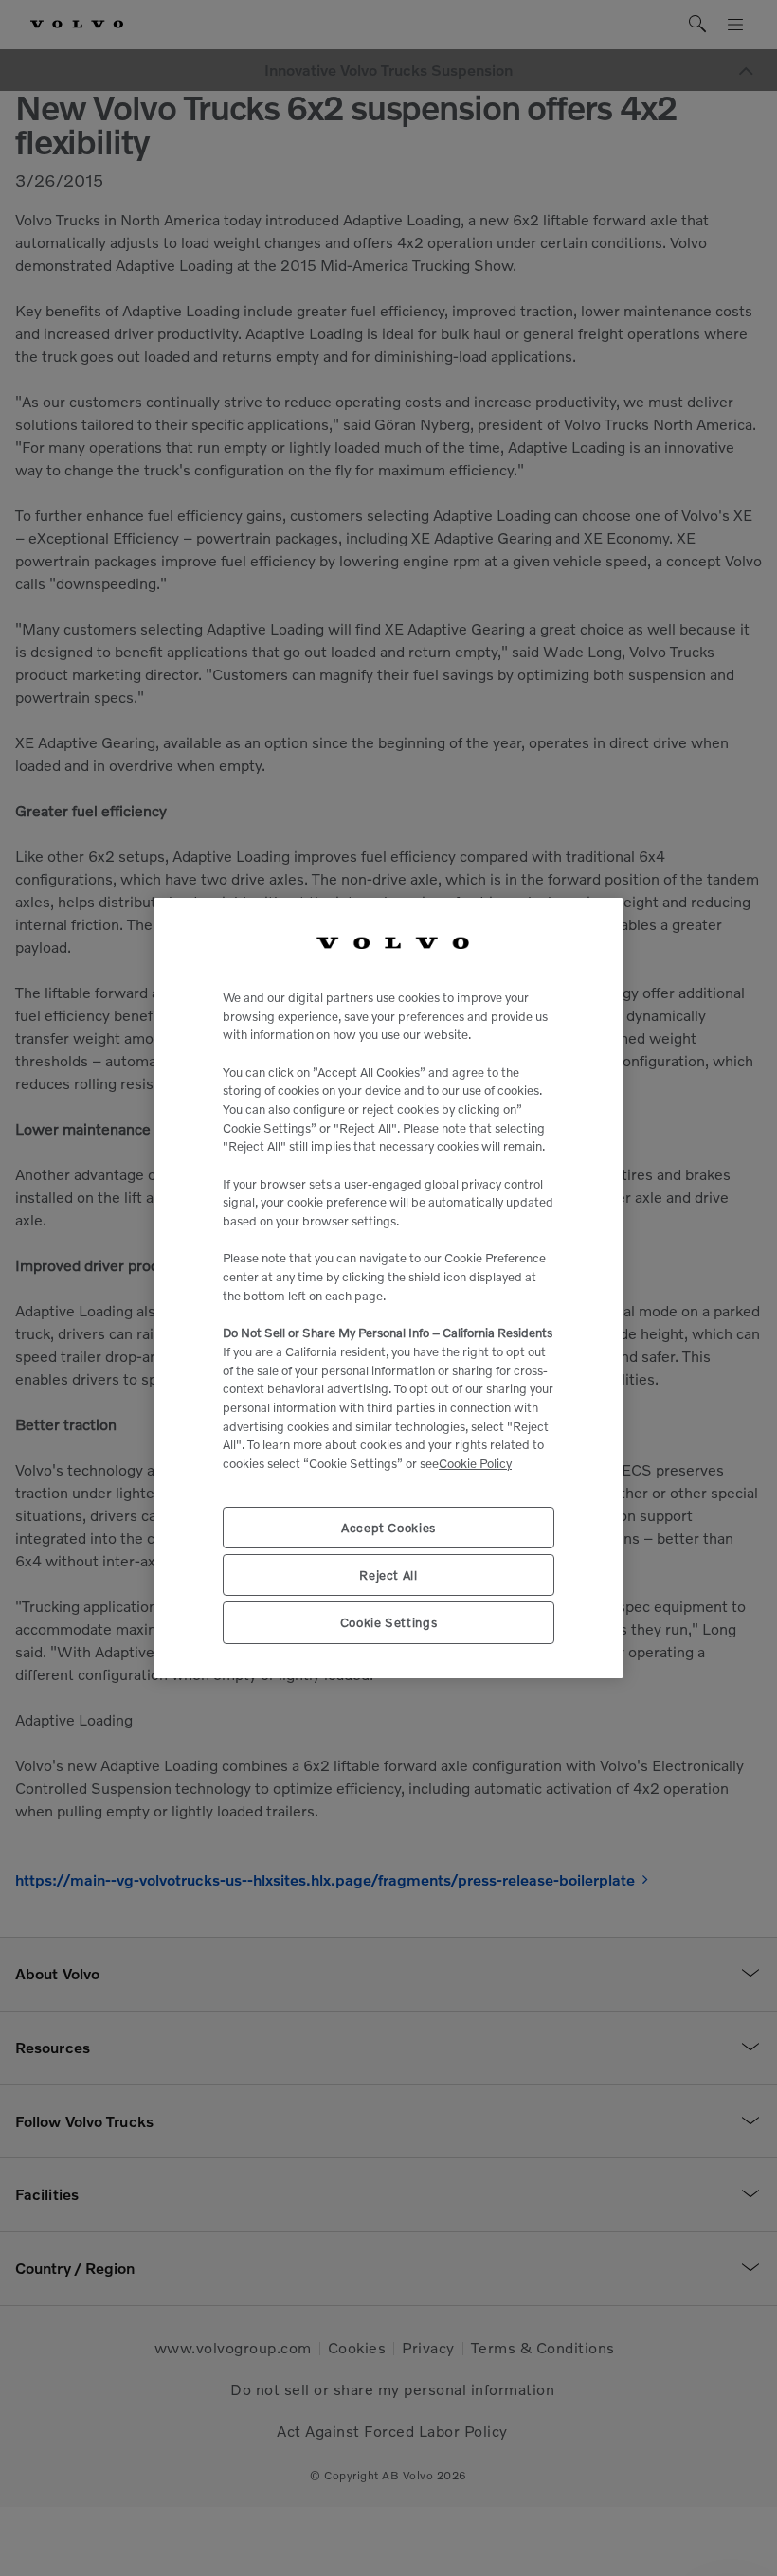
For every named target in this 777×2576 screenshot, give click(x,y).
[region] (388, 1288)
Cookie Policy (475, 1463)
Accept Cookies (388, 1528)
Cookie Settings (389, 1622)
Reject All (388, 1575)
